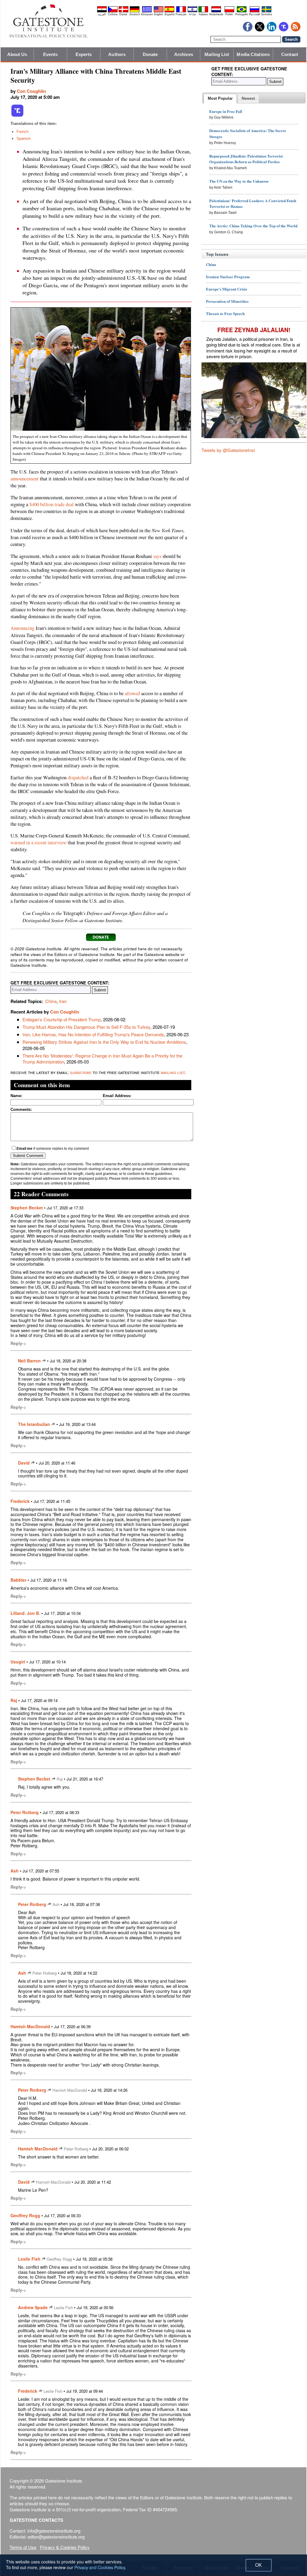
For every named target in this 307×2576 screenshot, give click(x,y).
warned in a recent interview (39, 842)
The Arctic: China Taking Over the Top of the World (253, 226)
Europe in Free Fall (226, 111)
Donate (150, 54)
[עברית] (192, 11)
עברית (192, 14)
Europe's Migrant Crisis (227, 289)
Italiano (203, 14)
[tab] (220, 99)
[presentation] (220, 99)
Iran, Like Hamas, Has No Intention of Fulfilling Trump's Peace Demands (93, 1034)
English (159, 14)
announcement (25, 479)
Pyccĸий (255, 14)
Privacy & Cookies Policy (65, 2547)
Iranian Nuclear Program (228, 277)
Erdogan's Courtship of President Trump (62, 1019)
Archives (184, 54)
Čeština (113, 14)
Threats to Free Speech (225, 313)
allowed (132, 693)
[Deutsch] (135, 11)
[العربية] (102, 11)
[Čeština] (113, 11)
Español (170, 14)
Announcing (22, 628)
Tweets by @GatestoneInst (228, 450)
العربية (102, 14)
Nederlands (216, 14)
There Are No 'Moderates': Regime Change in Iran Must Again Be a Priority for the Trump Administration (102, 1059)
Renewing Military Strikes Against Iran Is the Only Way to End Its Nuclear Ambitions (104, 1042)
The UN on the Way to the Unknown (239, 181)
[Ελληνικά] (147, 11)
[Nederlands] (216, 11)
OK (259, 2565)
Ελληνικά (147, 14)
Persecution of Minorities (227, 301)
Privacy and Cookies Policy (100, 2567)
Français (181, 14)
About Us (17, 54)
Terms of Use (23, 2547)
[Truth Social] (17, 116)
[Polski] (229, 11)
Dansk (123, 14)
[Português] (242, 11)
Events (51, 54)
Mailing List (217, 54)
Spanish (24, 139)
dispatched (78, 778)
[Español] (169, 11)
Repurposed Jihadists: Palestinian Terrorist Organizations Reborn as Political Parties (246, 159)
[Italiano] (203, 11)
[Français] (181, 11)
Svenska (267, 14)
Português (242, 14)
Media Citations (253, 54)
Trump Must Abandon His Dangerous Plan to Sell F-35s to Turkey (86, 1027)
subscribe (81, 1072)
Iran (63, 1001)
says (157, 556)
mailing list (173, 1072)
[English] (159, 11)
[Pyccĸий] (255, 11)
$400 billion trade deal (52, 504)
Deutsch (135, 14)
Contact (290, 54)
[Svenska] (267, 11)
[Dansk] (124, 11)
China (51, 1001)
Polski (229, 14)
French (22, 132)
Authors (117, 54)
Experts (84, 54)
